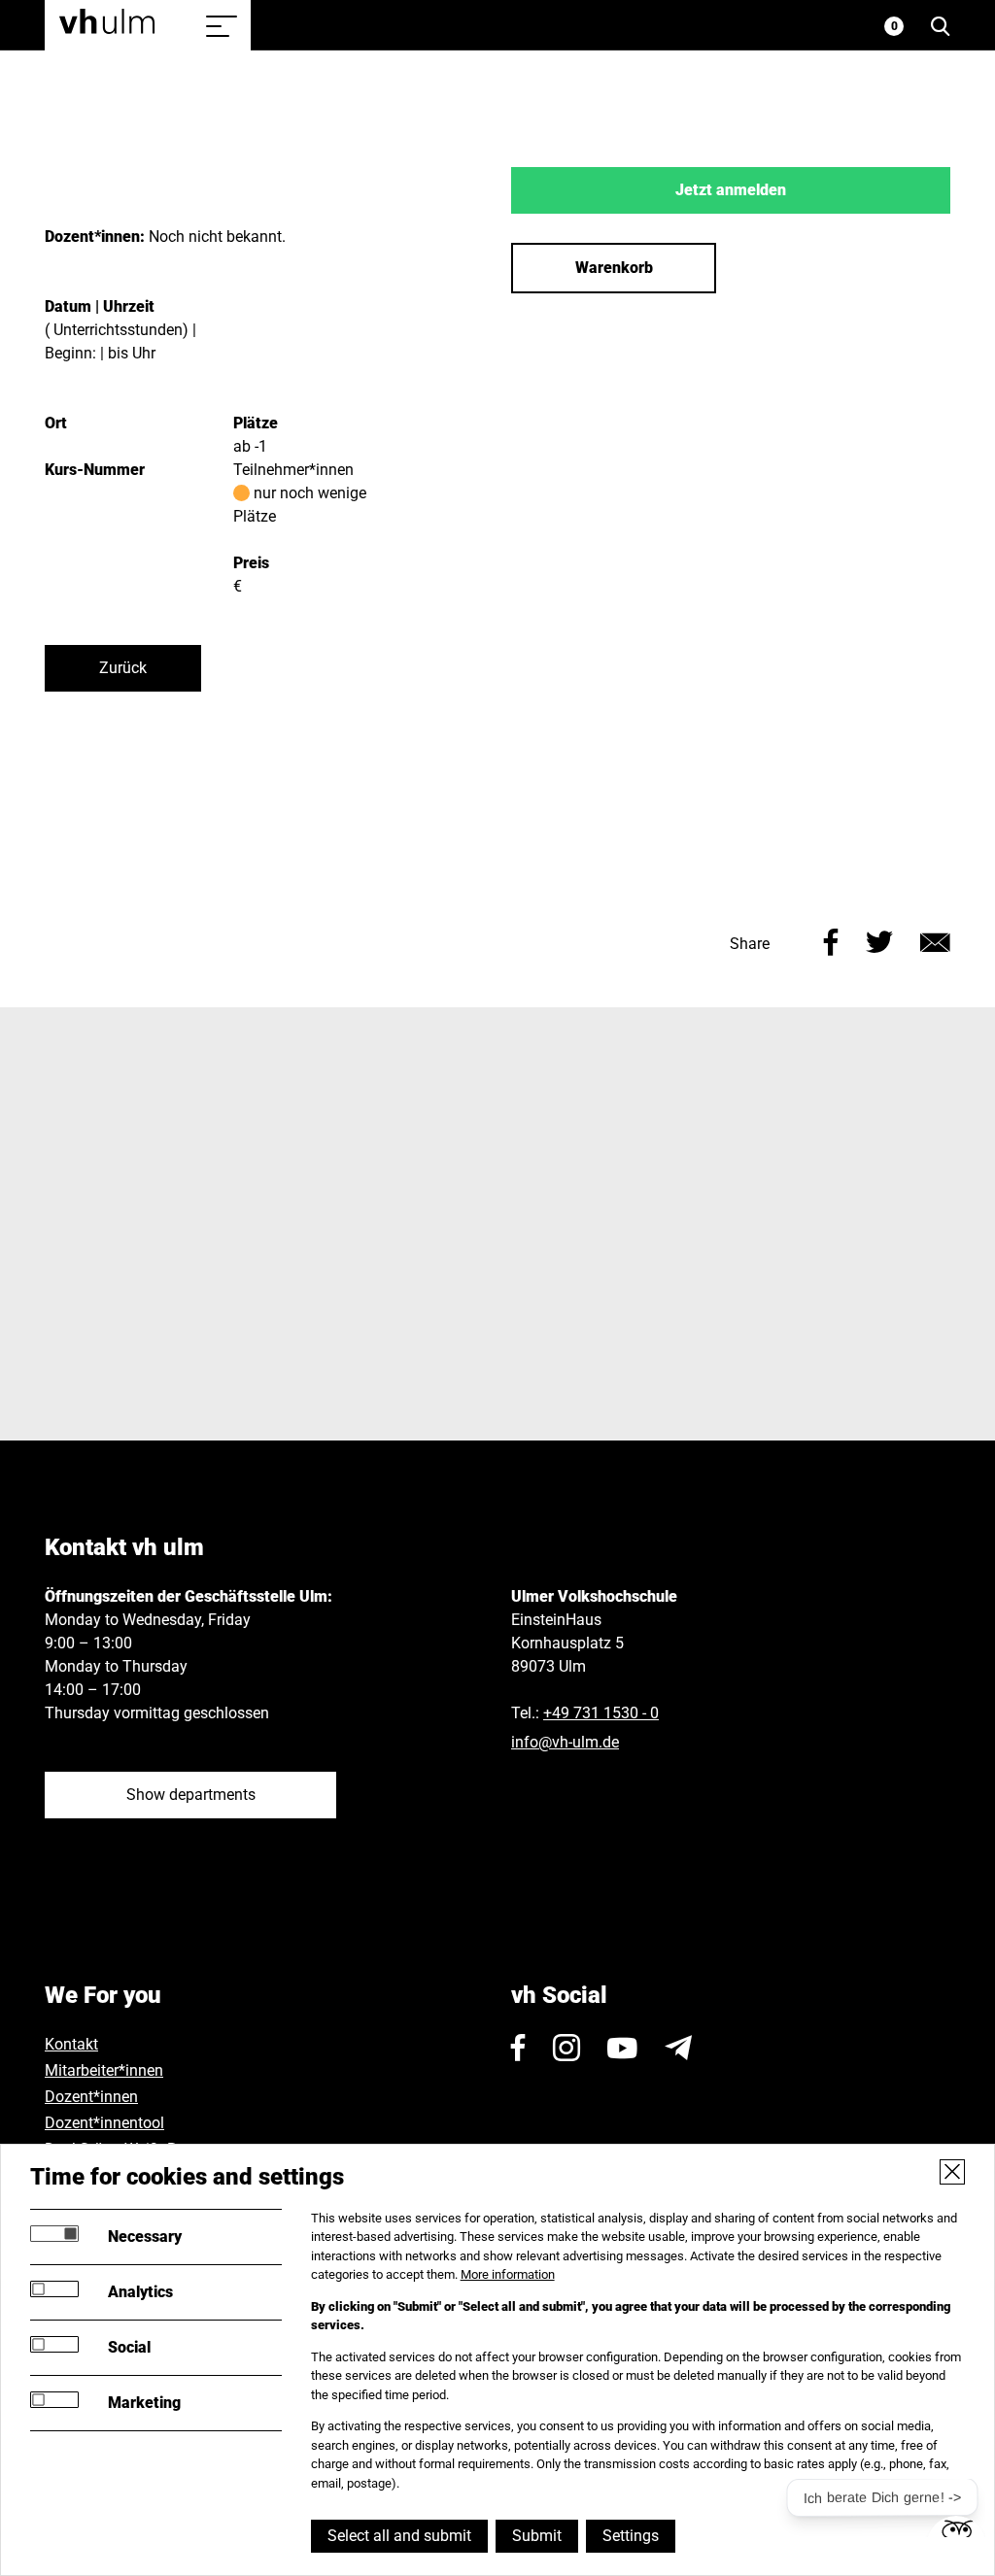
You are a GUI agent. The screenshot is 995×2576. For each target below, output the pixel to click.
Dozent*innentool (104, 2123)
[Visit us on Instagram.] (566, 2048)
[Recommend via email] (935, 940)
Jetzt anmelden (731, 190)
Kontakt (71, 2044)
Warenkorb (614, 268)
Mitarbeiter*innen (104, 2070)
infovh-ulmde (565, 1742)
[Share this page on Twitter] (879, 940)
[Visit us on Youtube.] (622, 2048)
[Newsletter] (678, 2048)
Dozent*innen (91, 2097)
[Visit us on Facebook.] (518, 2048)
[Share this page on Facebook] (831, 940)
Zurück (123, 668)
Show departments (191, 1795)
